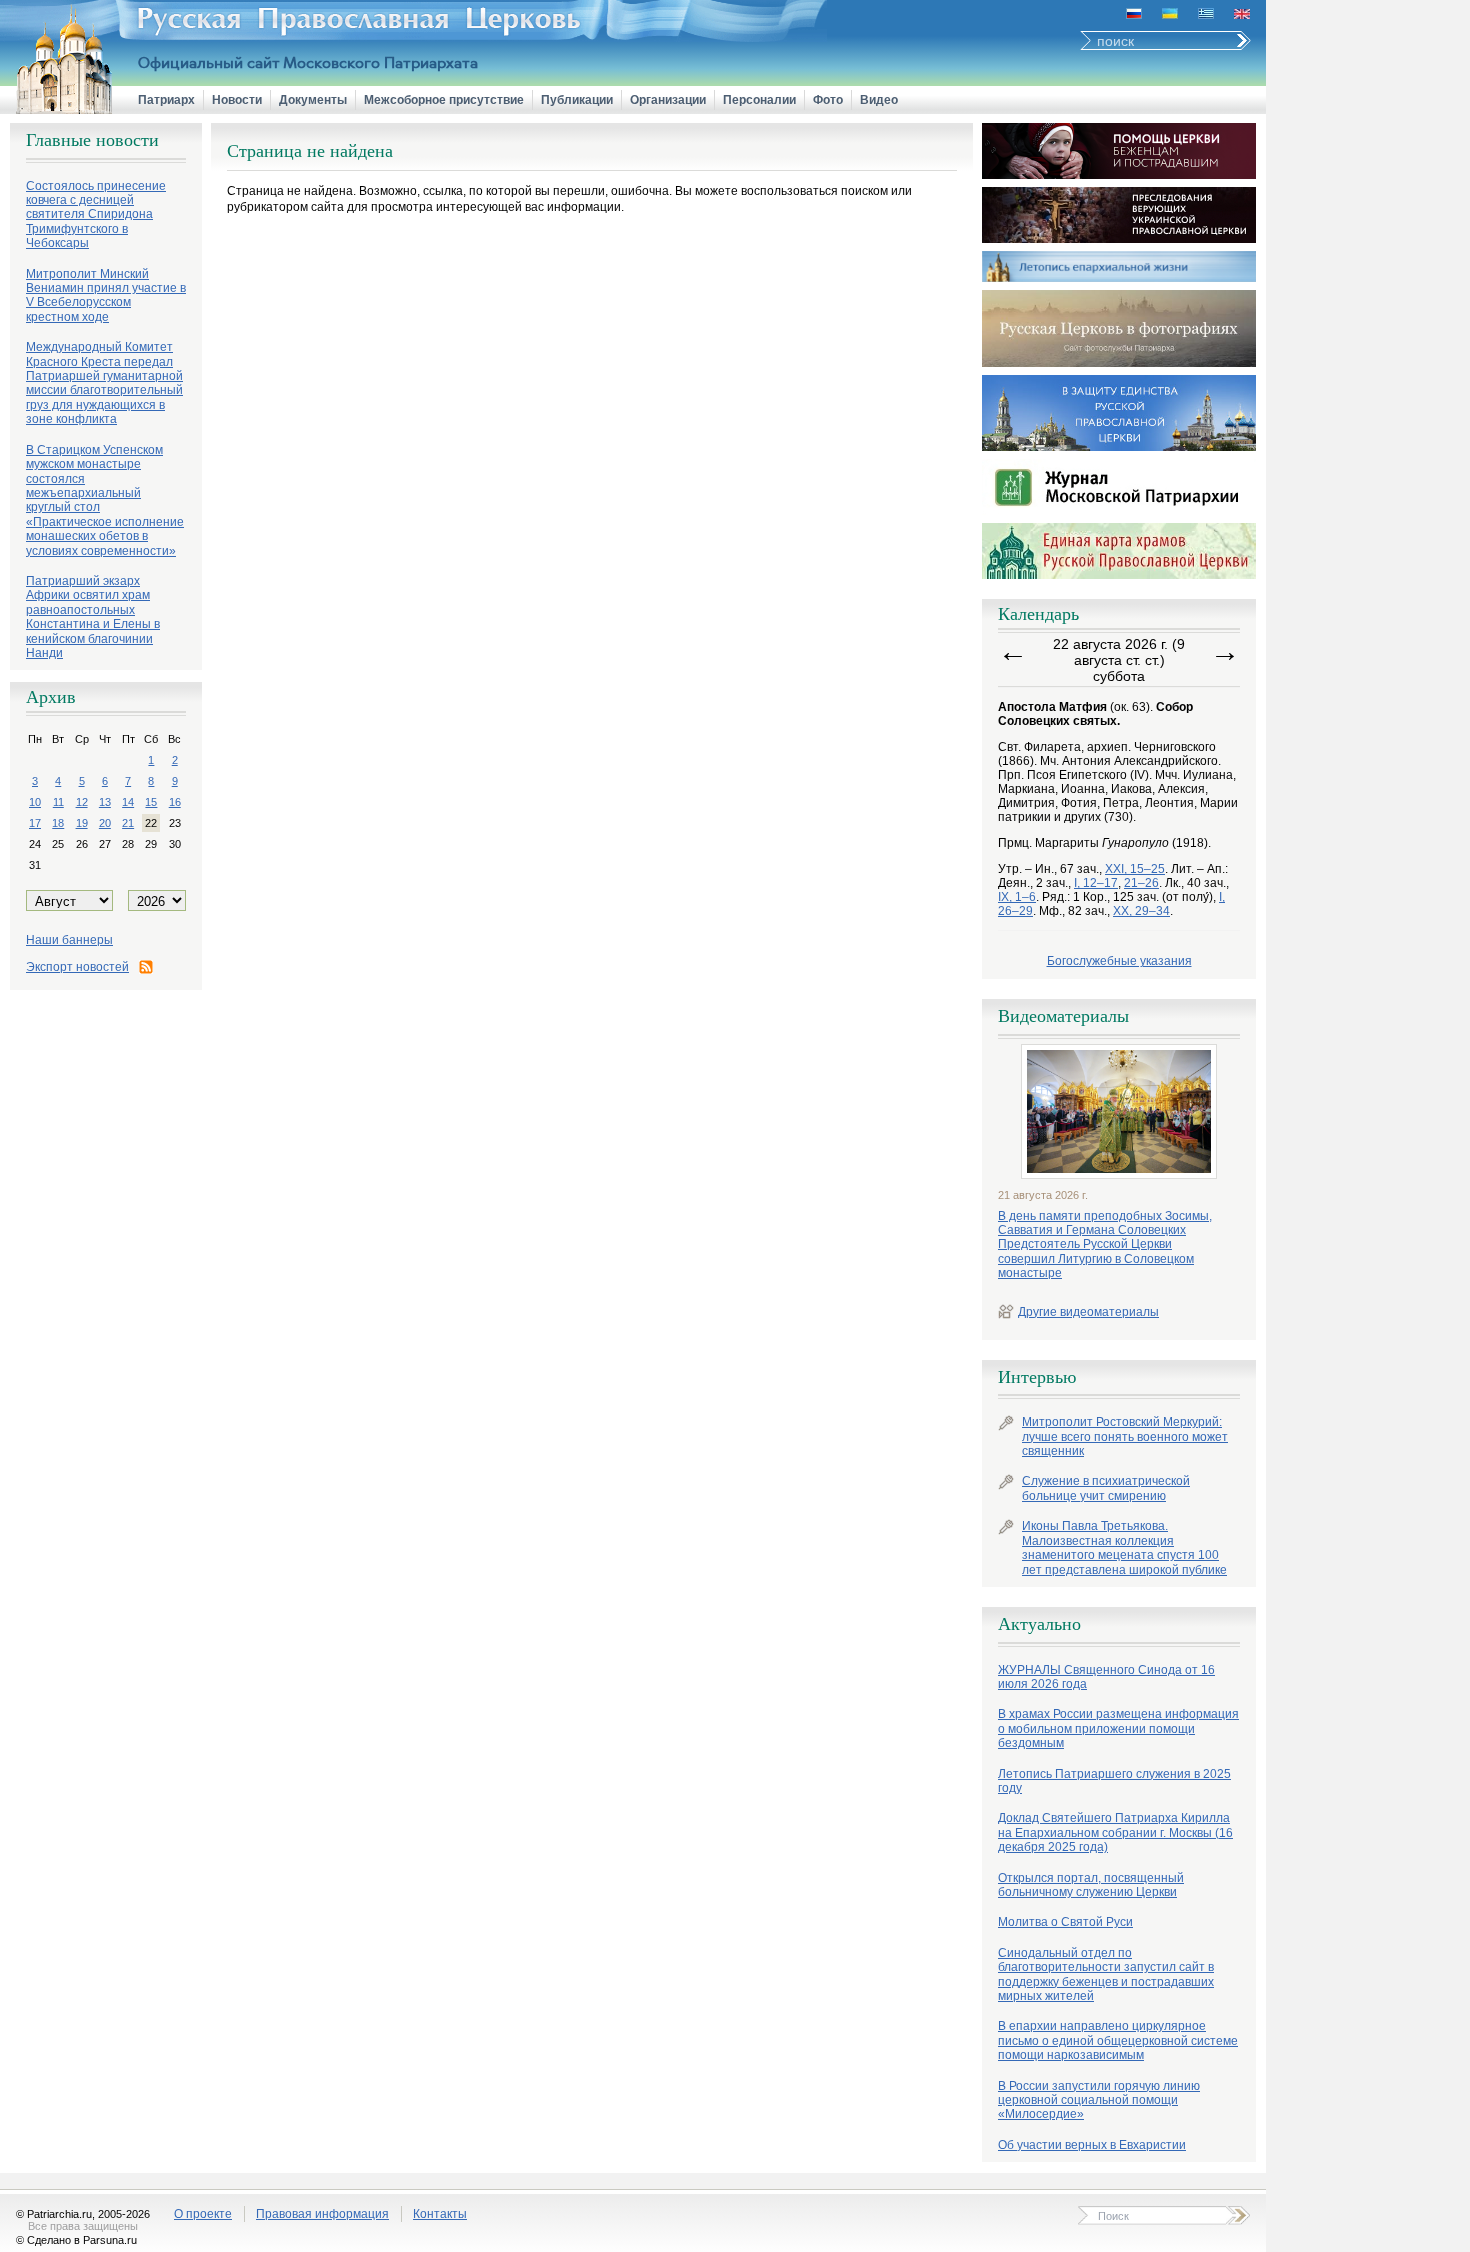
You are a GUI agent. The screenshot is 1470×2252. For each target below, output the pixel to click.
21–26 (1141, 883)
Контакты (440, 2214)
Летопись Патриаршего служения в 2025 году (1114, 1781)
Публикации (577, 100)
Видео (879, 100)
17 (35, 823)
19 (82, 823)
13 (105, 802)
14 (128, 802)
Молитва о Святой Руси (1065, 1922)
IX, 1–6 (1017, 897)
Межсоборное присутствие (444, 100)
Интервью (1037, 1377)
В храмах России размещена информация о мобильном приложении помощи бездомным (1118, 1728)
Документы (313, 100)
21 (128, 823)
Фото (828, 100)
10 (35, 802)
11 (58, 802)
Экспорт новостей (77, 967)
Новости (237, 100)
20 (105, 823)
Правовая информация (322, 2214)
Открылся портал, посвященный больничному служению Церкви (1091, 1885)
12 (82, 802)
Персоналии (759, 100)
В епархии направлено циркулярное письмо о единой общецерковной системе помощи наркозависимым (1118, 2040)
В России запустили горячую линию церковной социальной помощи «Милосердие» (1099, 2100)
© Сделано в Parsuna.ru (76, 2240)
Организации (668, 100)
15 (151, 802)
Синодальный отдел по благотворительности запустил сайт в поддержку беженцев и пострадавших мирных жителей (1106, 1974)
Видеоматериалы (1063, 1016)
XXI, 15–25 (1135, 869)
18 (58, 823)
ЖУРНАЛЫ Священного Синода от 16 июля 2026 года (1106, 1677)
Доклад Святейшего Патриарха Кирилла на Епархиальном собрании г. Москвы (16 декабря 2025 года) (1115, 1832)
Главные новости (92, 140)
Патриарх (166, 100)
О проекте (203, 2214)
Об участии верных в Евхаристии (1092, 2145)
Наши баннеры (69, 940)
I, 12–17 (1096, 883)
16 (175, 802)
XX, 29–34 (1141, 911)
